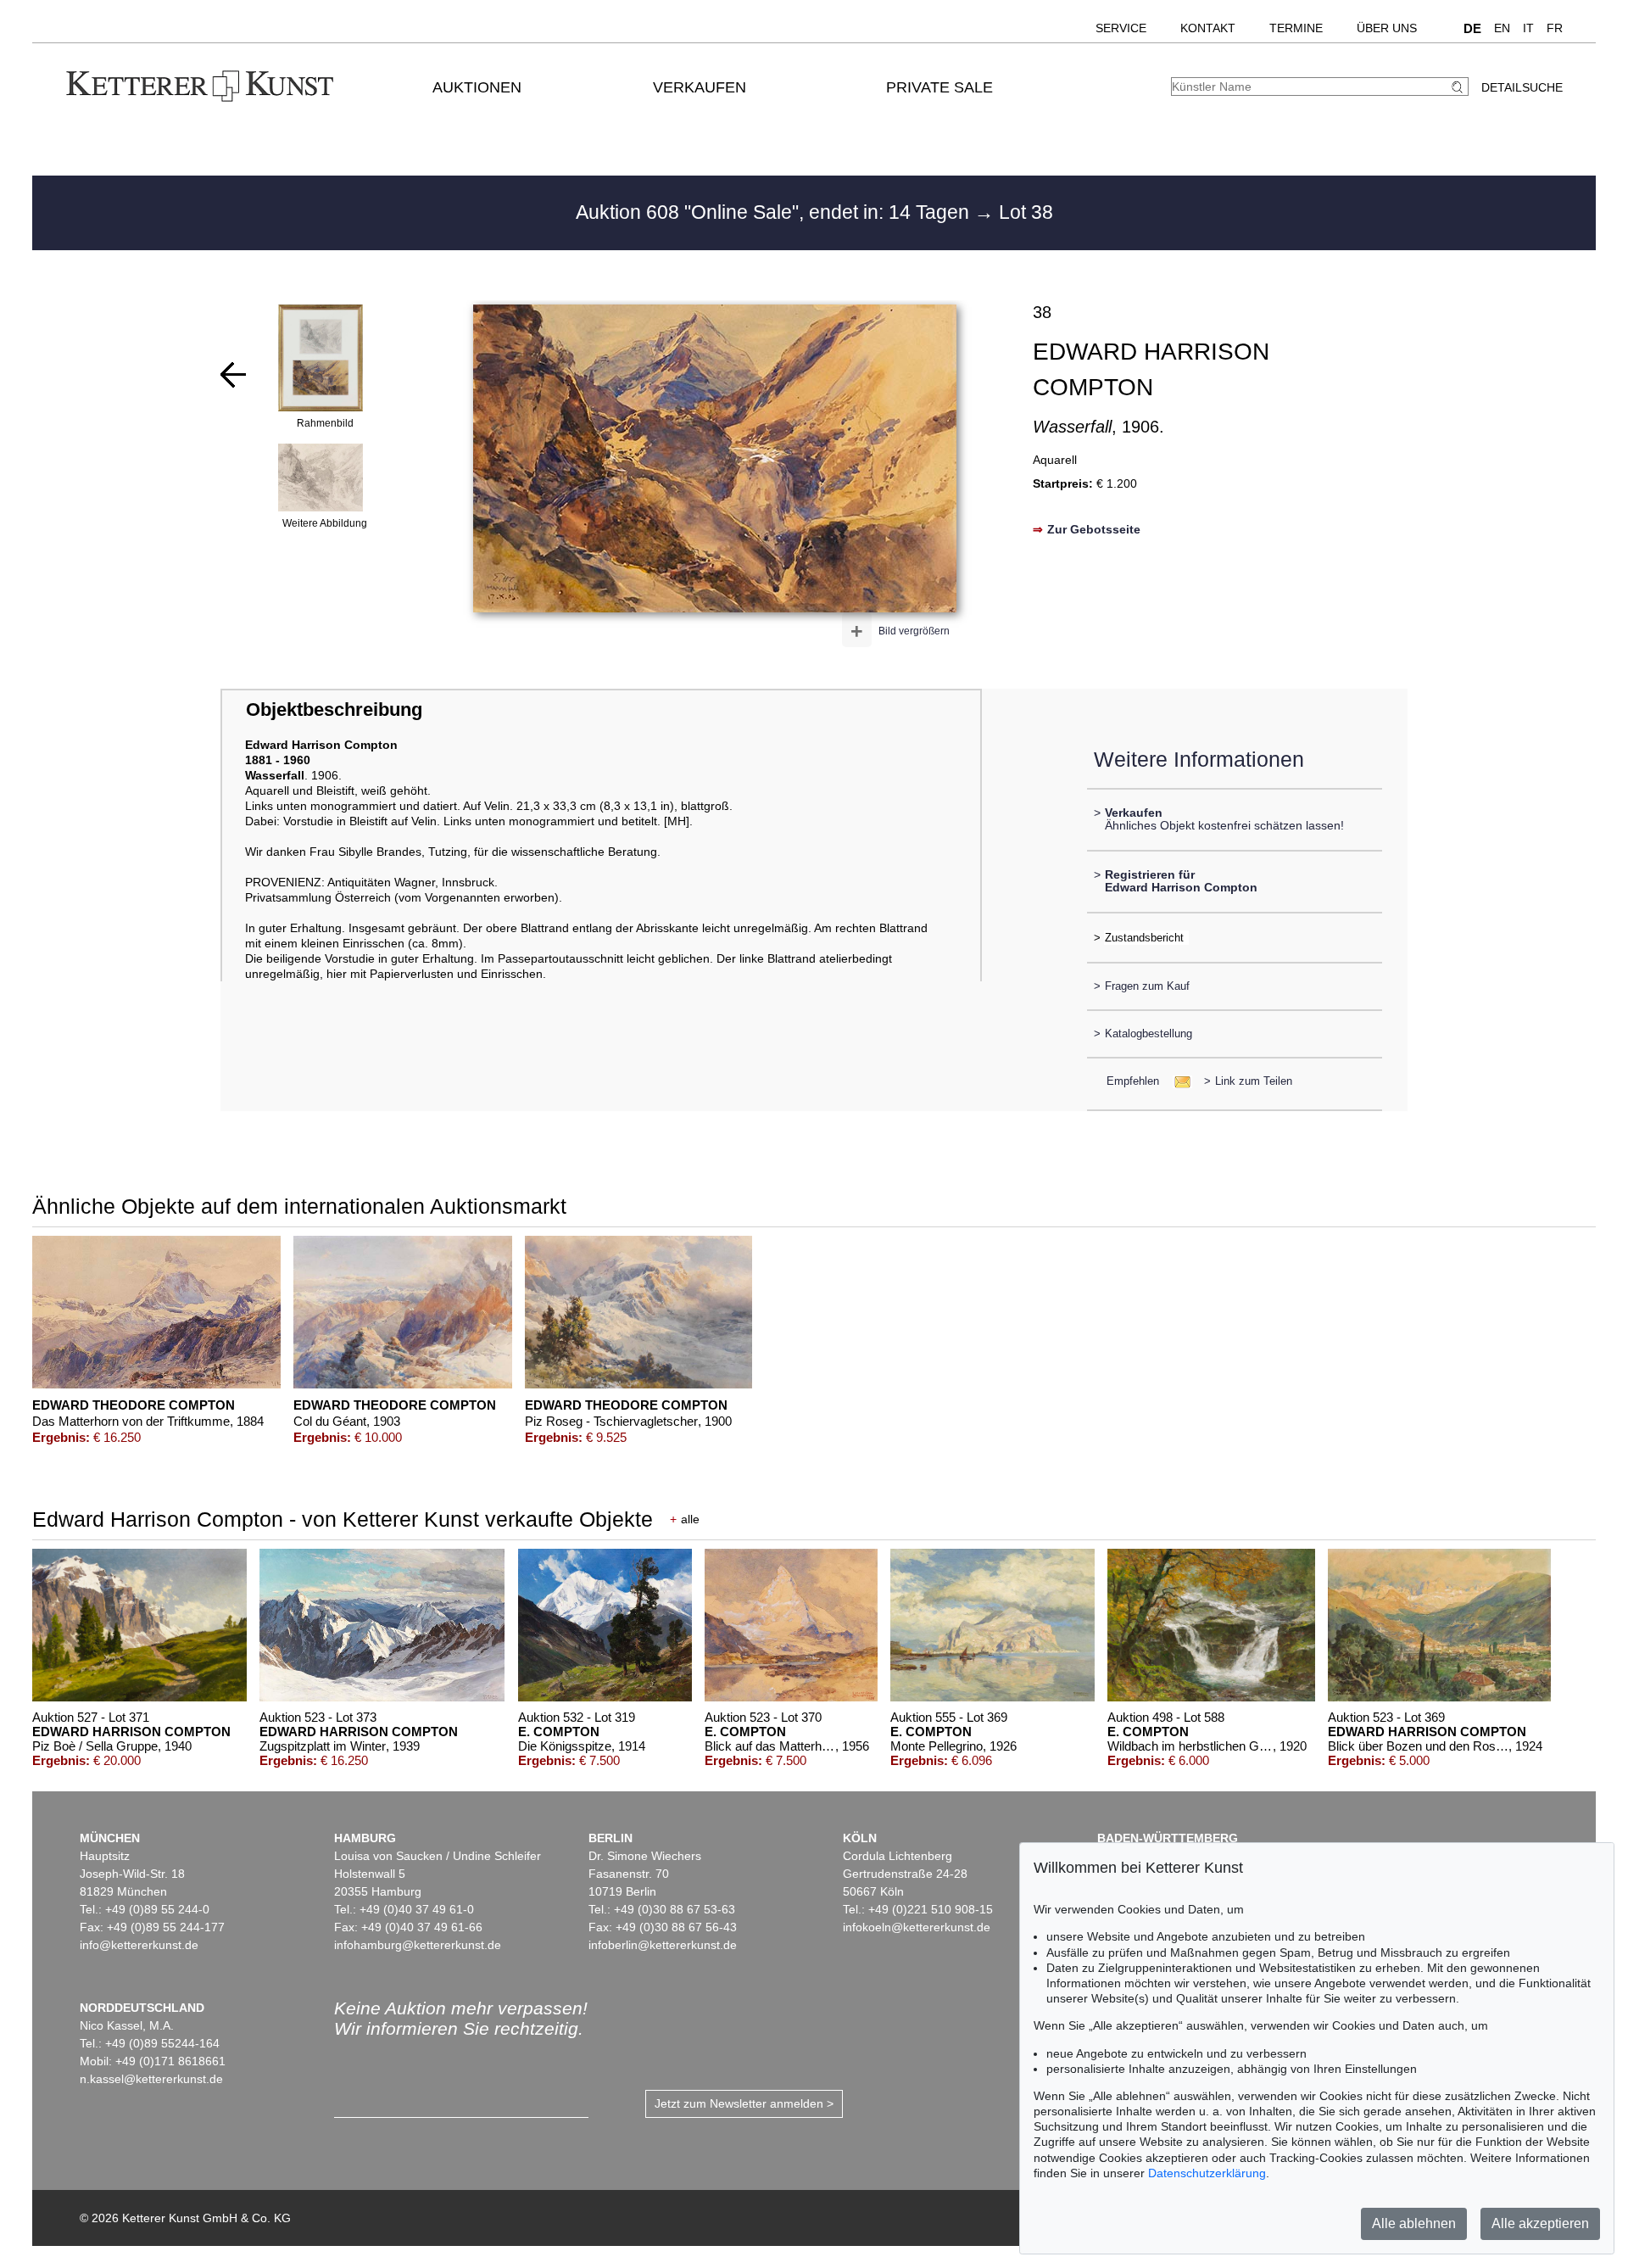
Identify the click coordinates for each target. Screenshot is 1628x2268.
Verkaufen (700, 87)
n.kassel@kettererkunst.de (151, 2079)
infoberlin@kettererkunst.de (663, 1945)
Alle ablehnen (1414, 2223)
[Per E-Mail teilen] (1177, 1081)
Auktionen (477, 87)
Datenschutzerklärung (1207, 2173)
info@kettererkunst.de (139, 1945)
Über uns (1387, 28)
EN (1502, 28)
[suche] (1459, 87)
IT (1528, 28)
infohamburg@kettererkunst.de (418, 1945)
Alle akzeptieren (1540, 2223)
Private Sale (939, 87)
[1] (233, 375)
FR (1555, 28)
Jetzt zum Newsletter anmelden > (744, 2103)
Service (1121, 28)
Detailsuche (1522, 87)
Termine (1296, 28)
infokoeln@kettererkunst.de (917, 1927)
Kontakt (1208, 28)
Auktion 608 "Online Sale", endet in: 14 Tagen (775, 212)
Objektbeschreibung (334, 709)
